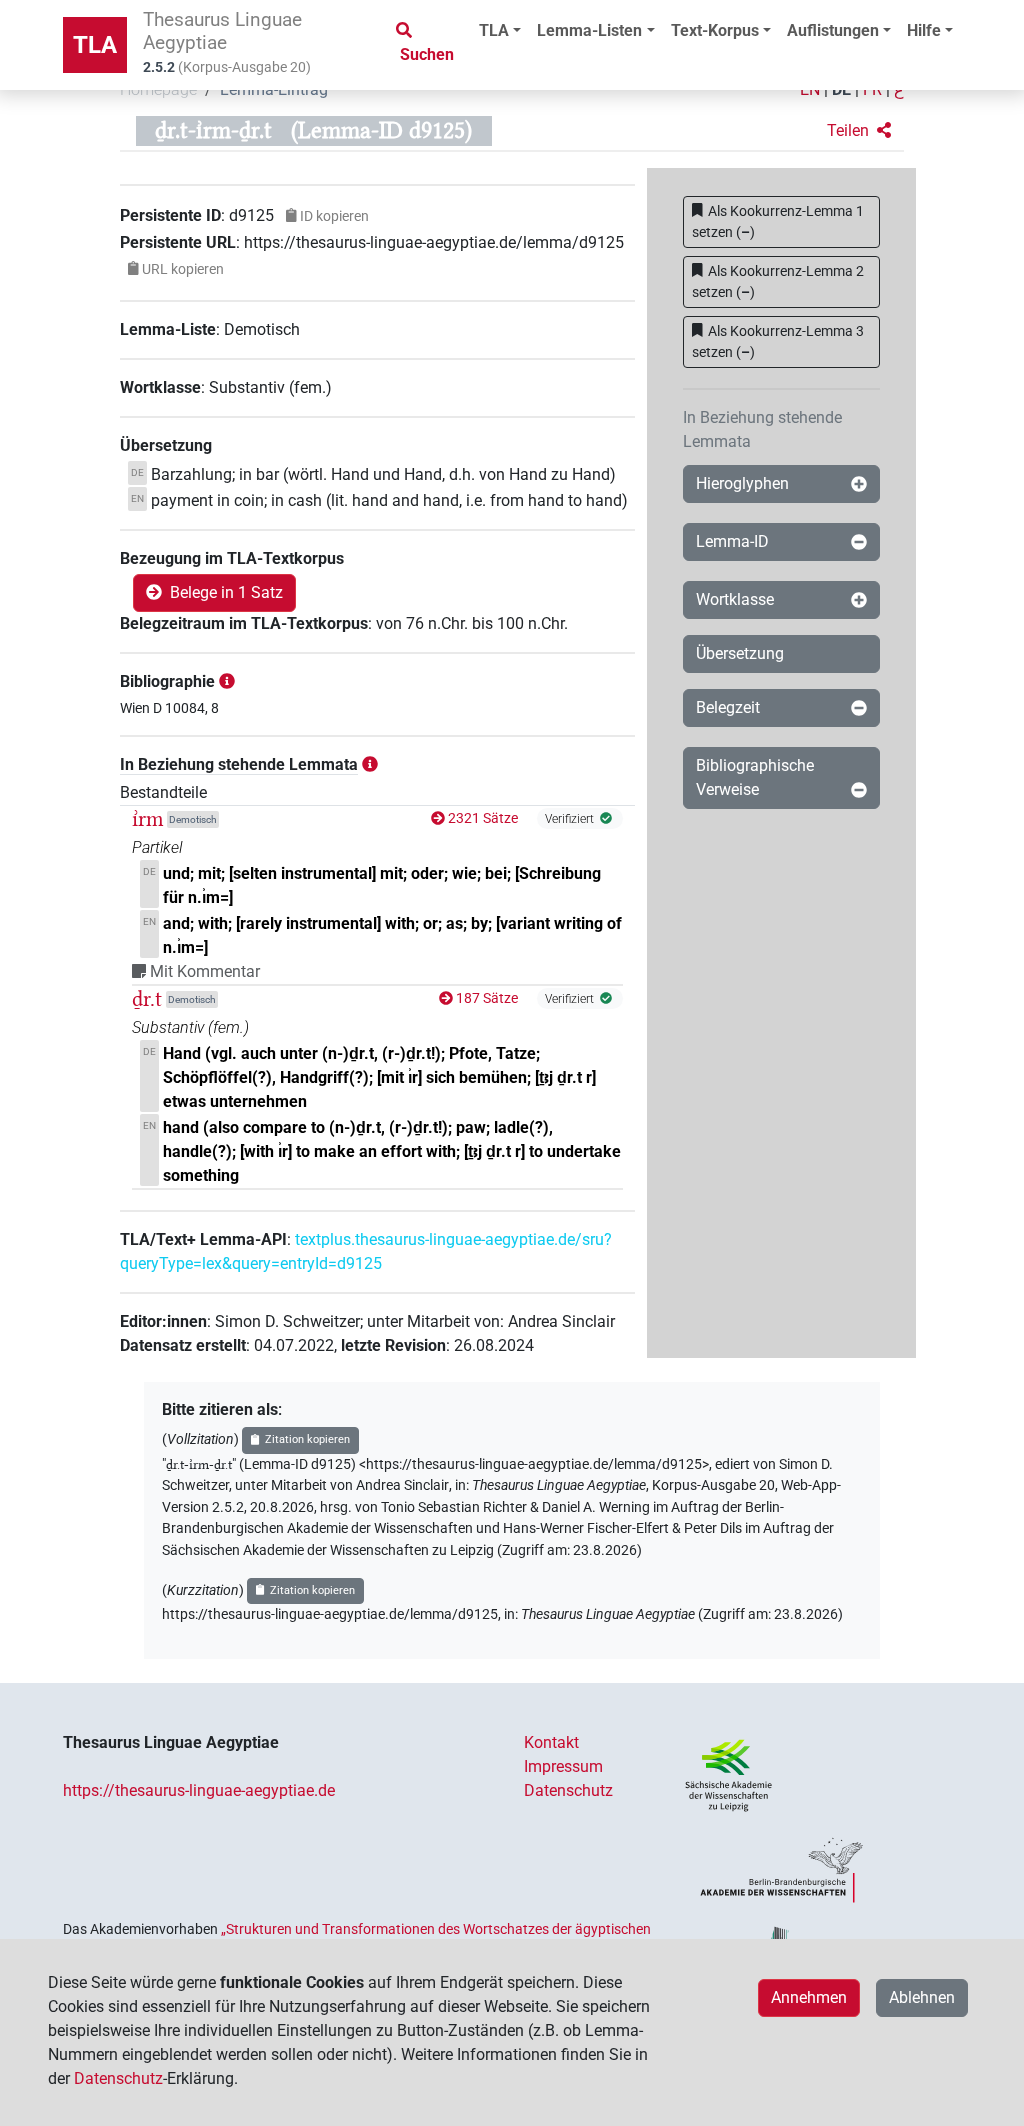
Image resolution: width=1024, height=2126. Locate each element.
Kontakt (551, 1742)
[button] (859, 131)
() (778, 221)
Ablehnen (922, 1997)
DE (841, 89)
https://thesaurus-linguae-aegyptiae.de (199, 1790)
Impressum (563, 1766)
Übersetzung (740, 653)
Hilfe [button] (924, 30)
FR (872, 89)
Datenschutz (568, 1790)
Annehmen (809, 1997)
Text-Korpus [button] (715, 30)
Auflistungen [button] (833, 30)
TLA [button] (494, 30)
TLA (95, 45)
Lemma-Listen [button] (589, 30)
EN (810, 89)
